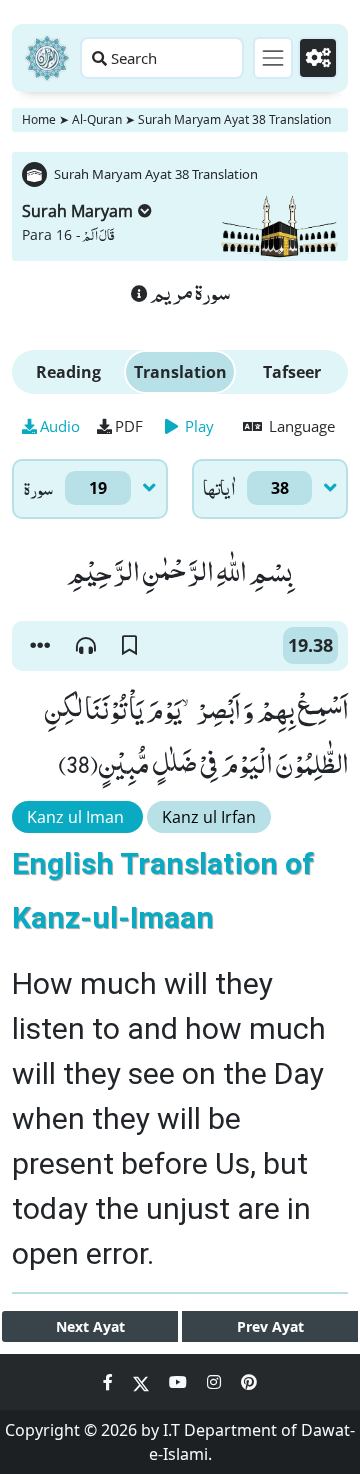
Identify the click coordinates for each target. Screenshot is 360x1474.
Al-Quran (97, 119)
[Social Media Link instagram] (216, 1382)
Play (197, 426)
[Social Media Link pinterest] (249, 1382)
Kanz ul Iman (77, 817)
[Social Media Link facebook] (110, 1382)
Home (39, 119)
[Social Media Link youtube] (180, 1382)
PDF (129, 426)
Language (300, 426)
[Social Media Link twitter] (143, 1382)
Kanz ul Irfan (209, 817)
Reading (68, 372)
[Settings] (318, 58)
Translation (180, 372)
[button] (40, 646)
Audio (60, 426)
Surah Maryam (77, 211)
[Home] (47, 58)
